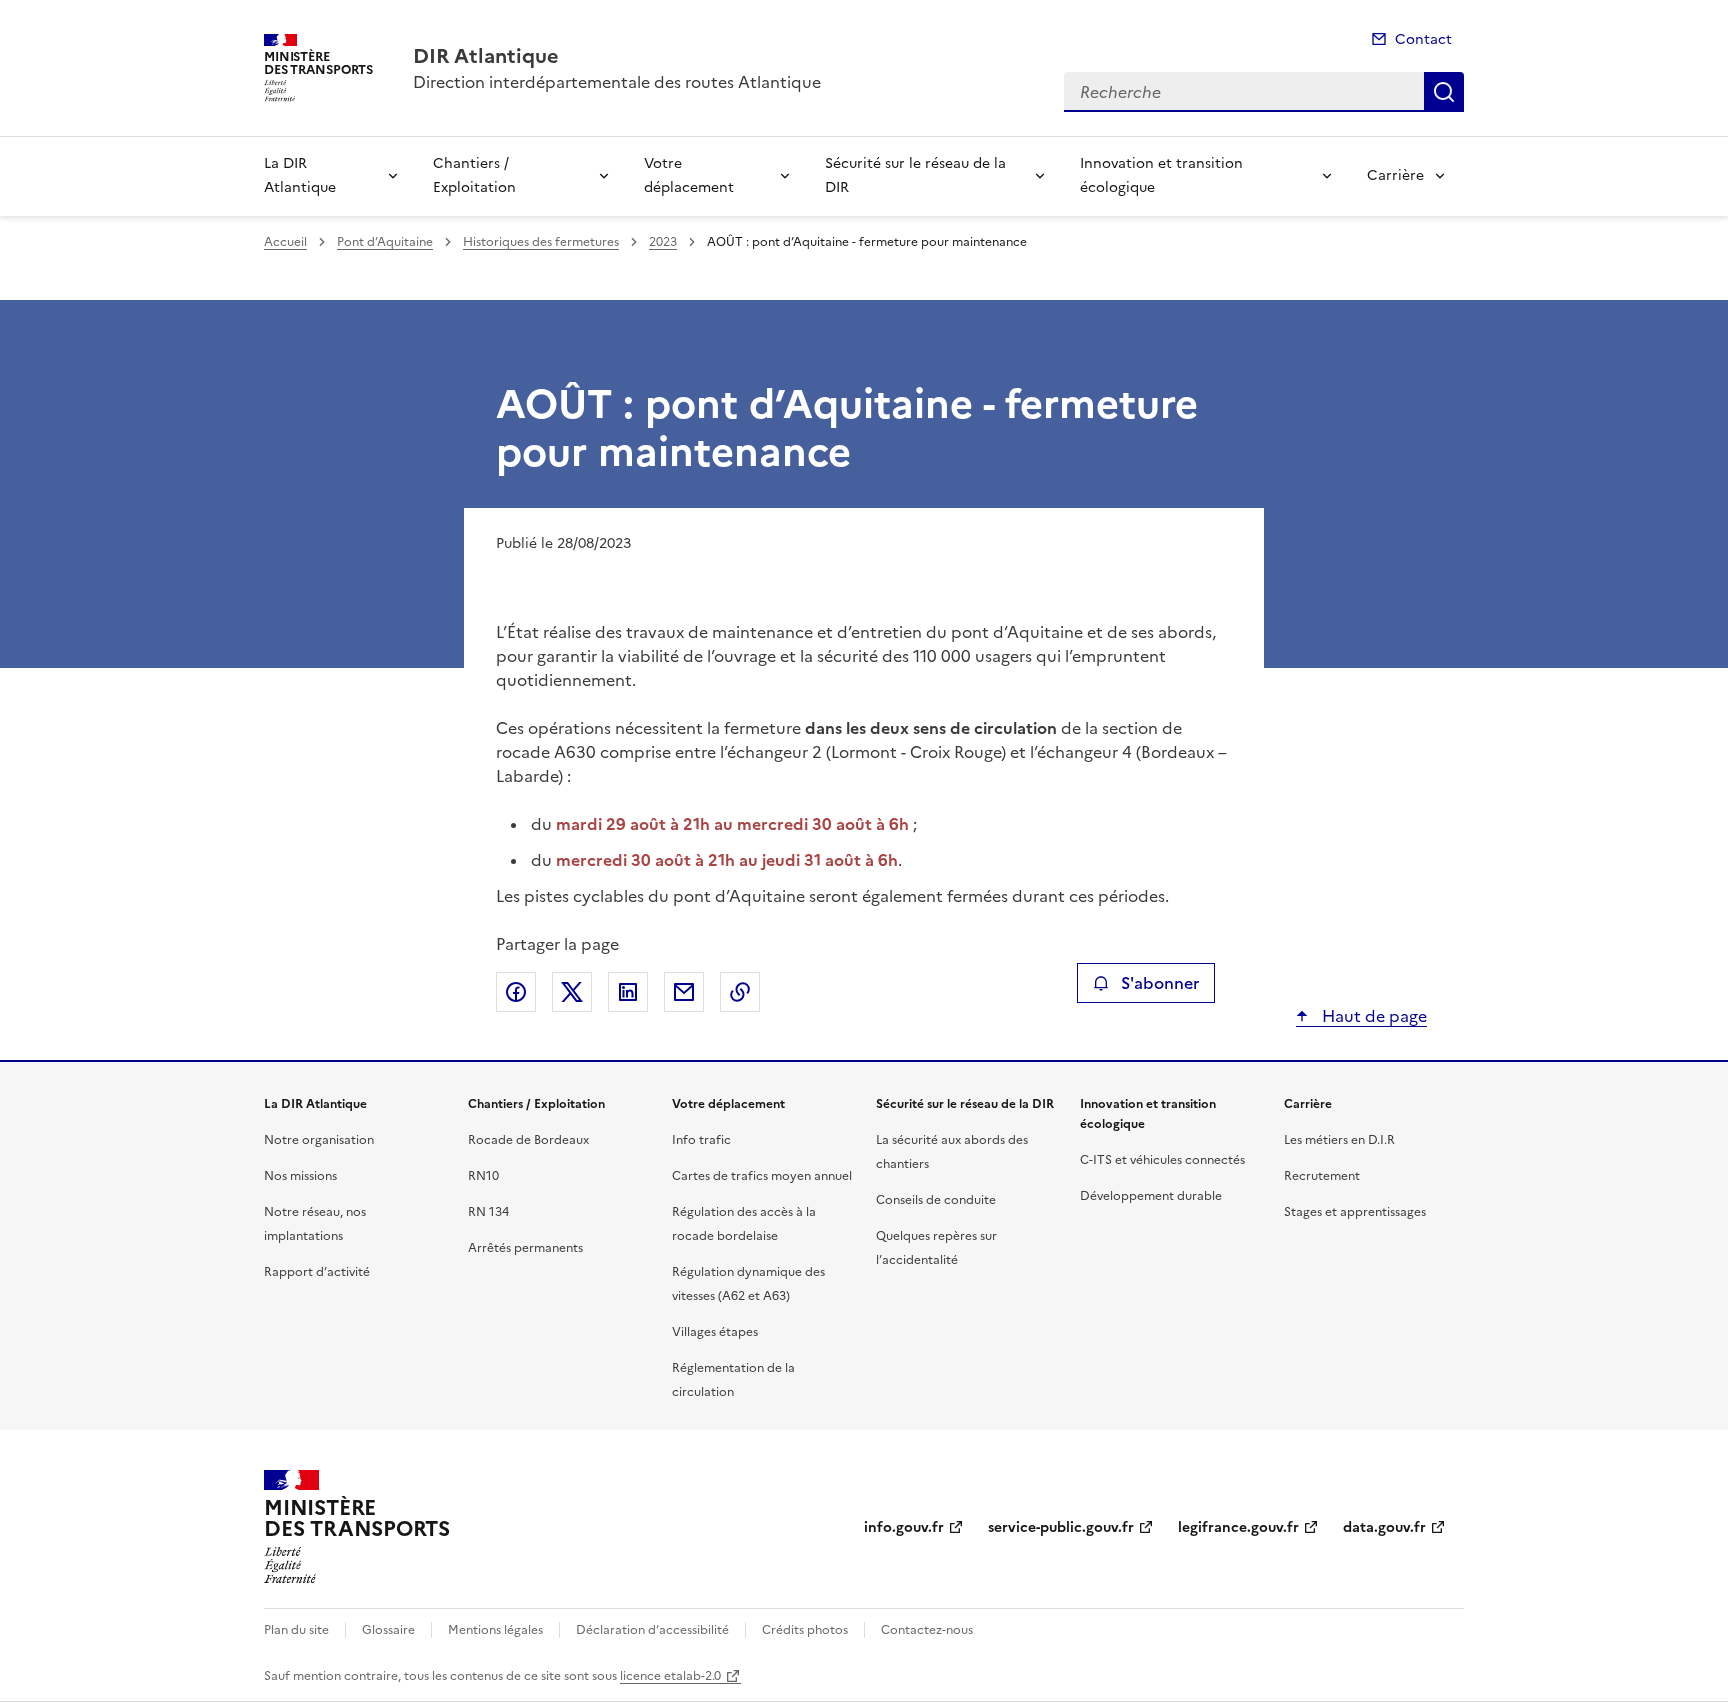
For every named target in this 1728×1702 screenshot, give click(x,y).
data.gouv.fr (1384, 1527)
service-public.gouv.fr (1061, 1527)
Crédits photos (805, 1630)
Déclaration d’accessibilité (652, 1630)
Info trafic (701, 1140)
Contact (1423, 39)
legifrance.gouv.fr (1238, 1527)
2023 (663, 242)
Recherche (1444, 92)
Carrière (1395, 175)
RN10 (483, 1176)
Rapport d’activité (317, 1272)
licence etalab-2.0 (670, 1676)
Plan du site (296, 1630)
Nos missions (300, 1176)
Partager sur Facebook (516, 992)
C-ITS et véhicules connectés (1162, 1160)
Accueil (285, 242)
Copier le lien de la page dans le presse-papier (740, 992)
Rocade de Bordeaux (528, 1140)
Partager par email (684, 992)
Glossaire (388, 1630)
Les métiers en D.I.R (1339, 1140)
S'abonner (1160, 983)
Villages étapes (715, 1332)
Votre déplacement (689, 175)
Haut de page (1372, 1016)
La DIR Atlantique (300, 175)
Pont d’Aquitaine (385, 242)
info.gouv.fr (904, 1527)
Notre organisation (319, 1140)
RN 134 (488, 1212)
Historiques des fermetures (541, 242)
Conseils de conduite (936, 1200)
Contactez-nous (927, 1630)
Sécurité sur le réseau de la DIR (915, 175)
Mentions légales (495, 1630)
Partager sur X (572, 992)
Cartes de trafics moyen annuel (762, 1176)
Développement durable (1151, 1196)
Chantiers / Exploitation (474, 175)
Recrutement (1322, 1176)
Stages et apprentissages (1355, 1212)
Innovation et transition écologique (1161, 175)
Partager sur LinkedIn (628, 992)
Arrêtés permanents (525, 1248)
